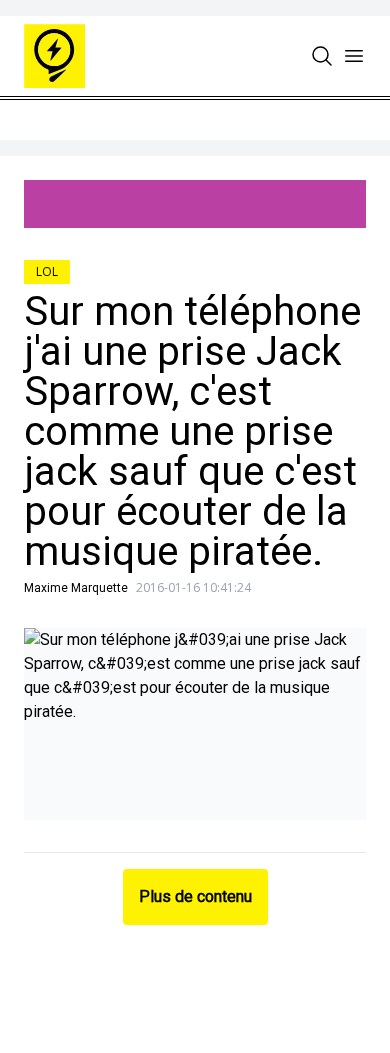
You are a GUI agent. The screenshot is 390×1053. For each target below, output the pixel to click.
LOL (47, 271)
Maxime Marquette (76, 588)
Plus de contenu (195, 896)
